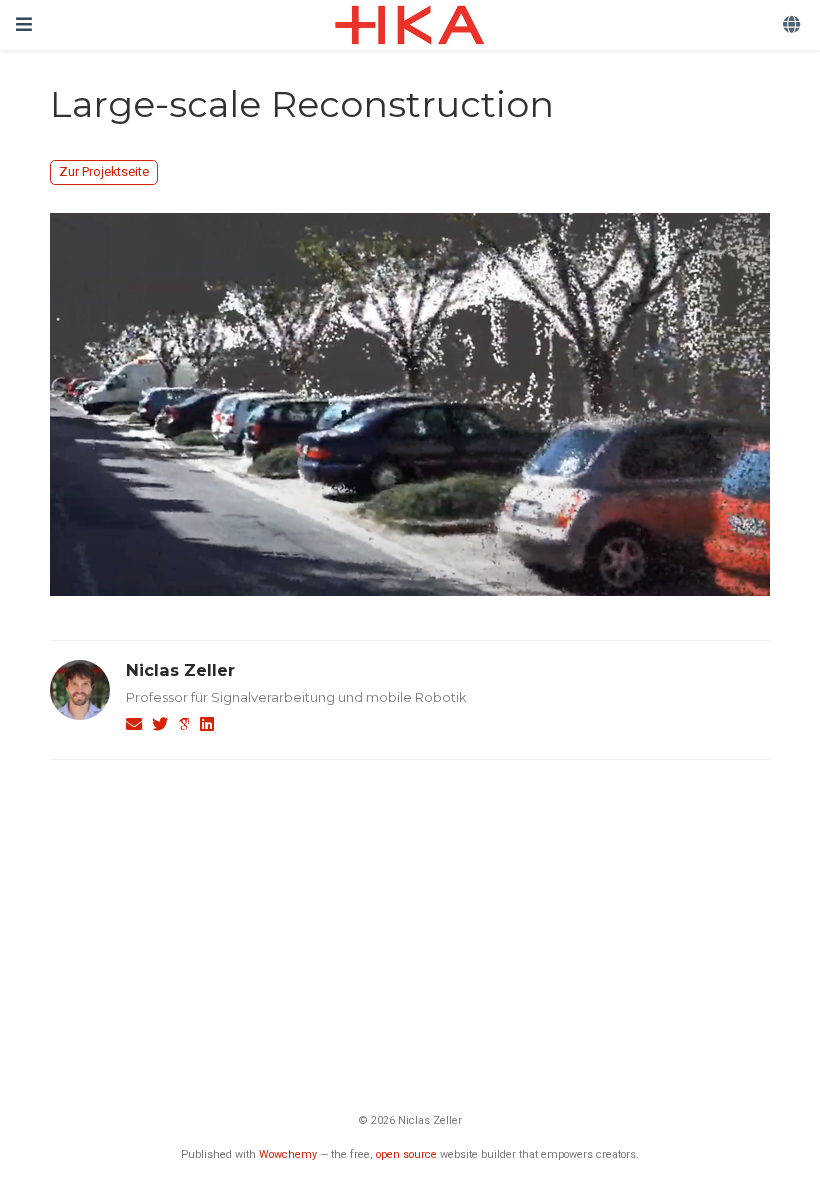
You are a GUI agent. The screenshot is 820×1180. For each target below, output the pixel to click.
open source (406, 1154)
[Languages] (793, 25)
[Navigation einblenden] (24, 24)
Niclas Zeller (180, 670)
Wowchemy (288, 1154)
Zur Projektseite (104, 171)
